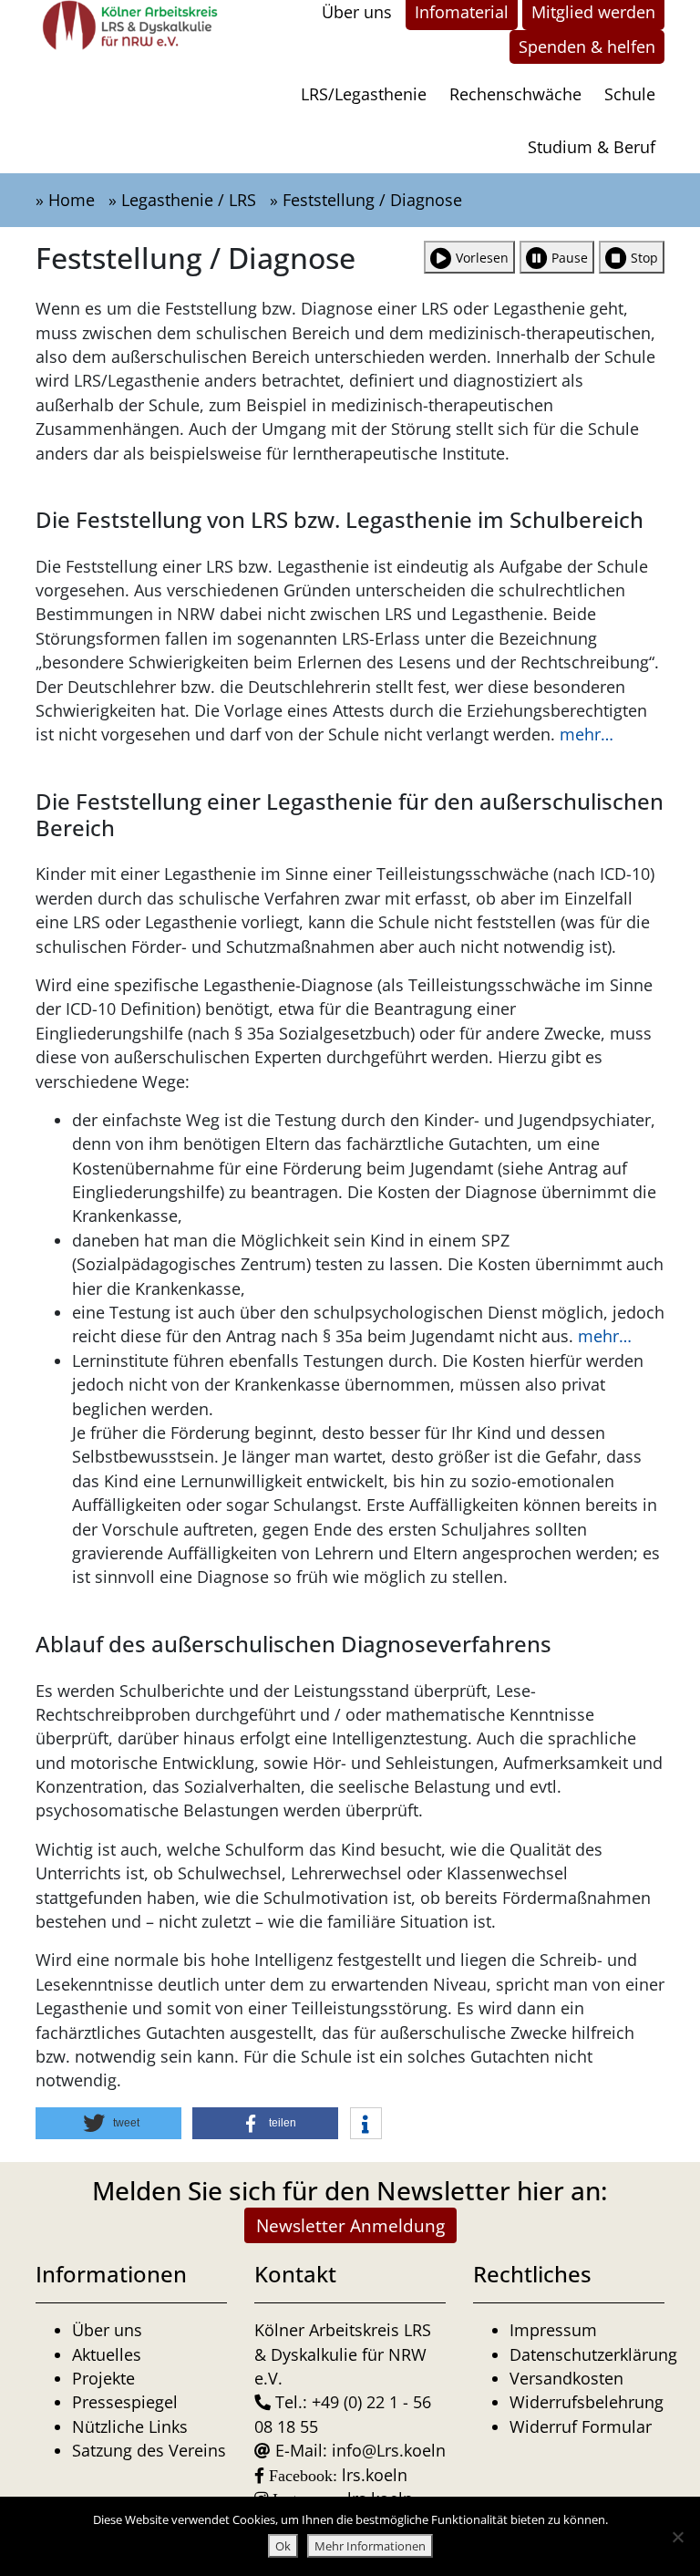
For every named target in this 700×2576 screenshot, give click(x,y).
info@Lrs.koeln (389, 2450)
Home (72, 200)
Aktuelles (107, 2354)
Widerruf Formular (581, 2426)
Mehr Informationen (370, 2546)
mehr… (587, 734)
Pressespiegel (125, 2402)
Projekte (103, 2378)
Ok (283, 2546)
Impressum (553, 2330)
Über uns (107, 2330)
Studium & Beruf (592, 147)
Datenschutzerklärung (593, 2354)
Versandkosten (566, 2378)
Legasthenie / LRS (189, 200)
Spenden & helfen (587, 47)
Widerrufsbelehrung (587, 2402)
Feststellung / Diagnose (372, 200)
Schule (630, 94)
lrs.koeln (375, 2475)
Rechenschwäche (515, 94)
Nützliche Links (130, 2426)
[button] (108, 2123)
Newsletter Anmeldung (350, 2225)
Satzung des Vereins (149, 2450)
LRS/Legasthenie (364, 94)
